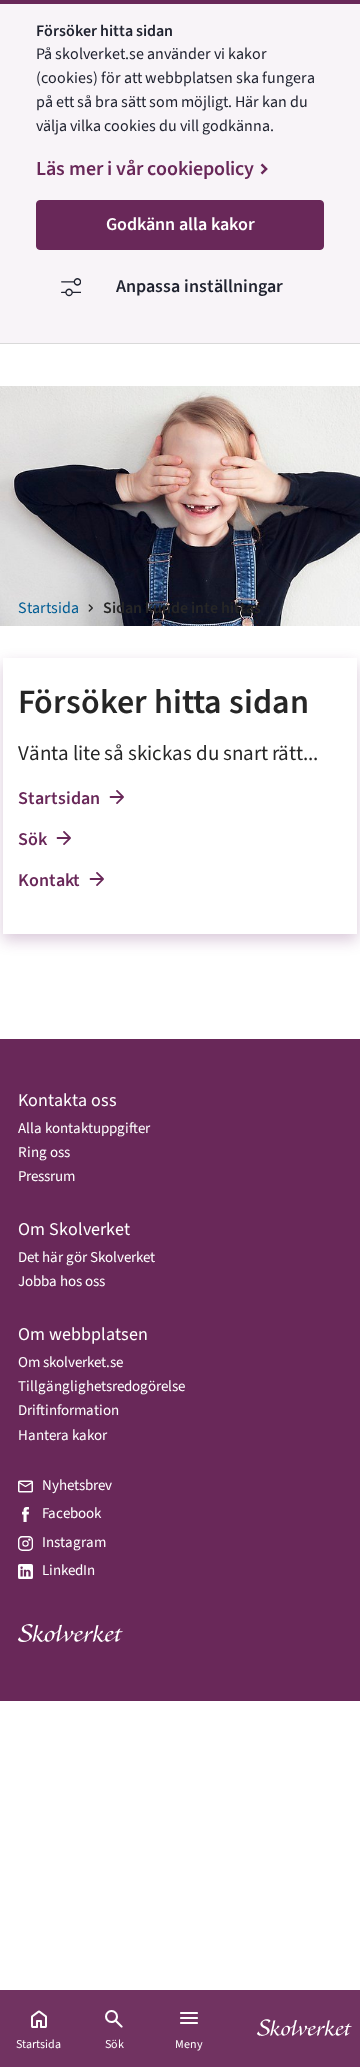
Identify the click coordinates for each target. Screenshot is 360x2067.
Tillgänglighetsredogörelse (101, 1386)
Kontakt (49, 880)
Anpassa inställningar (199, 286)
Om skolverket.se (70, 1362)
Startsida (48, 608)
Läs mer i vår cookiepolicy (145, 169)
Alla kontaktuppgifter (84, 1128)
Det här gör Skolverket (86, 1257)
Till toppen (294, 1944)
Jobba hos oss (61, 1281)
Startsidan (59, 798)
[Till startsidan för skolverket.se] (304, 2029)
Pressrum (46, 1176)
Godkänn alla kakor (180, 224)
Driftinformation (68, 1410)
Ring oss (44, 1152)
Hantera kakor (62, 1435)
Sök (32, 839)
